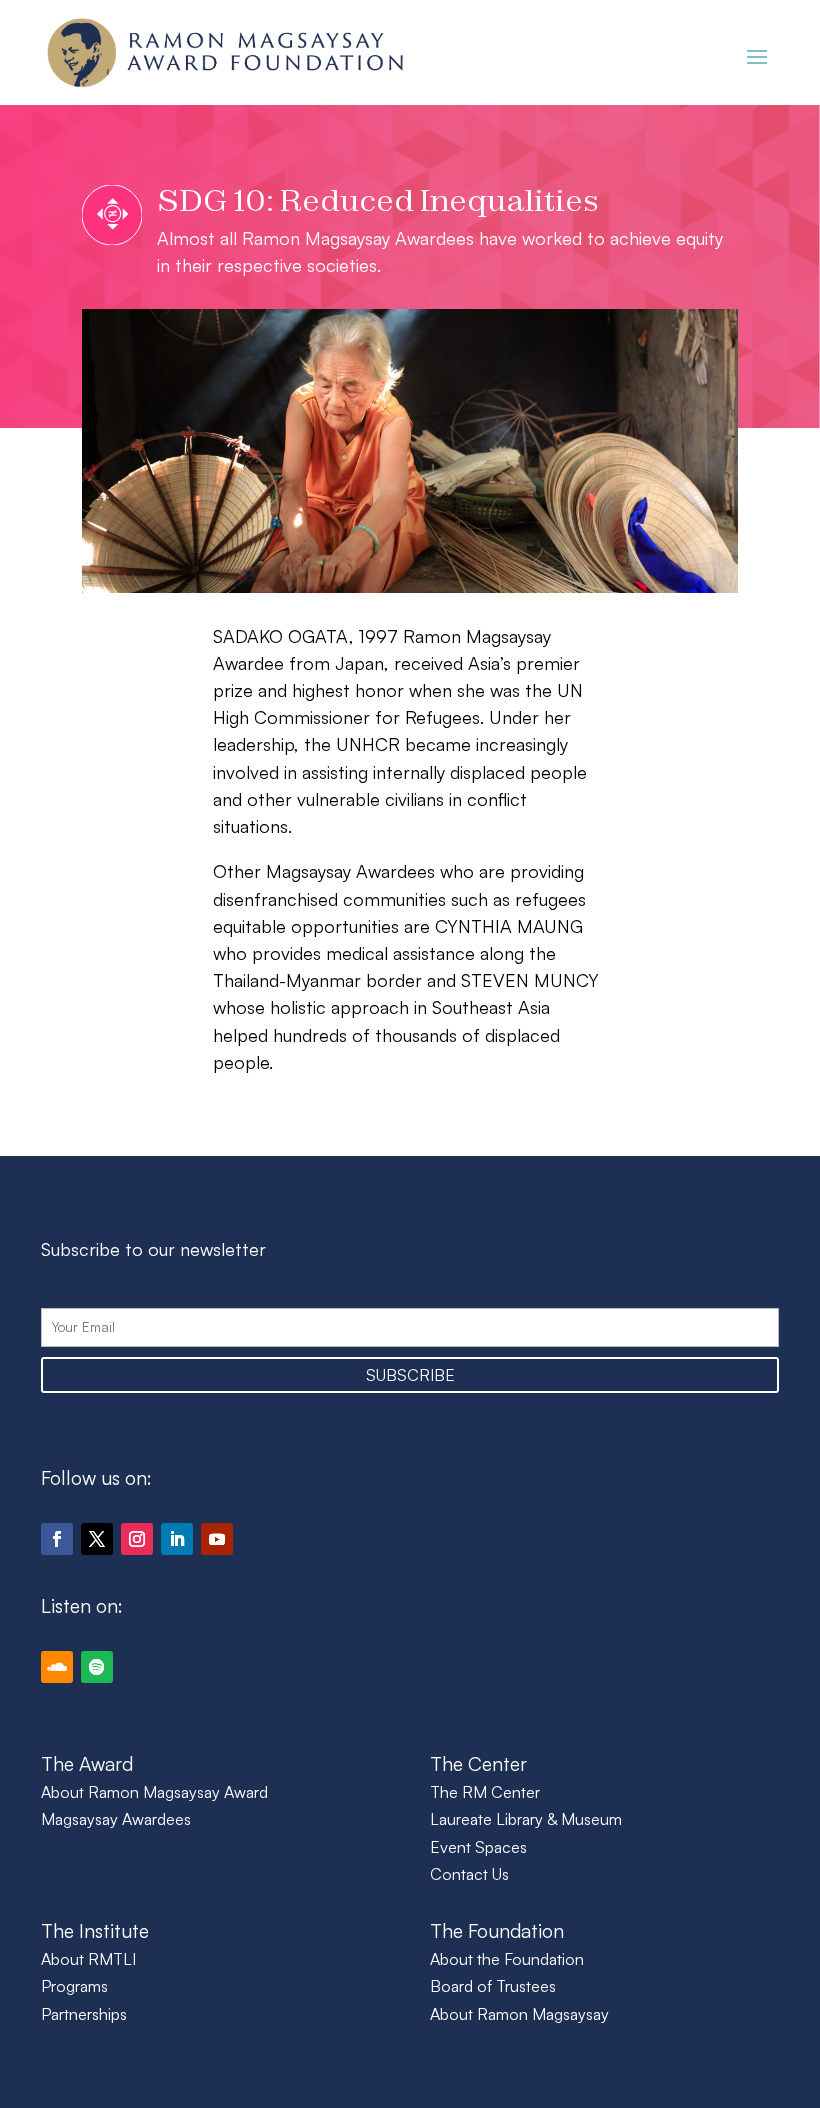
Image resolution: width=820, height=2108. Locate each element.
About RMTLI (88, 1959)
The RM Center (485, 1792)
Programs (74, 1986)
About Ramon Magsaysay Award (154, 1792)
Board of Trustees (493, 1986)
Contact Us (469, 1874)
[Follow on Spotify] (97, 1667)
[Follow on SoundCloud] (57, 1667)
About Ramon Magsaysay (519, 2014)
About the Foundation (507, 1959)
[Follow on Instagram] (137, 1539)
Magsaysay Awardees (116, 1819)
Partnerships (84, 2014)
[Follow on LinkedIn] (177, 1539)
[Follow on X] (97, 1539)
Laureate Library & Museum (526, 1819)
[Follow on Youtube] (217, 1539)
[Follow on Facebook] (57, 1539)
